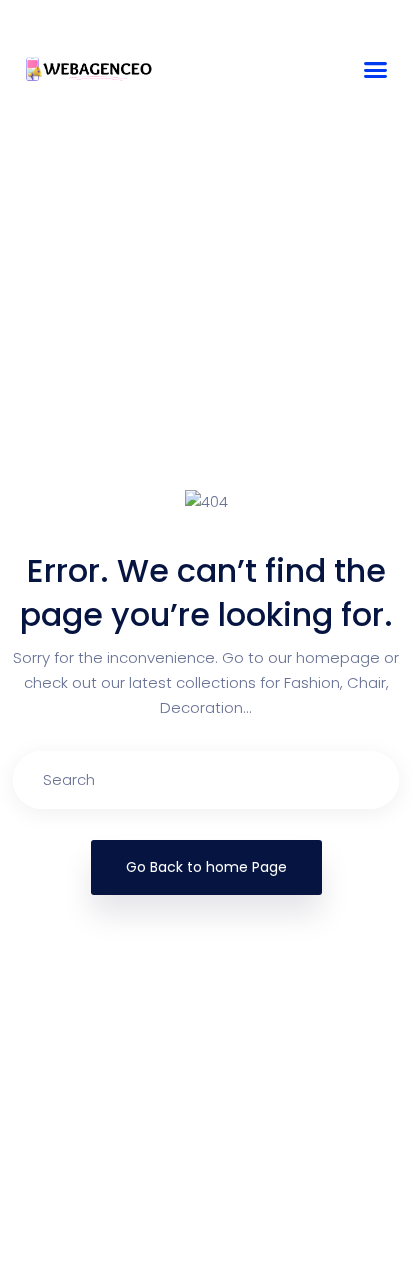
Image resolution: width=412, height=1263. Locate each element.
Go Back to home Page (206, 867)
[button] (376, 70)
